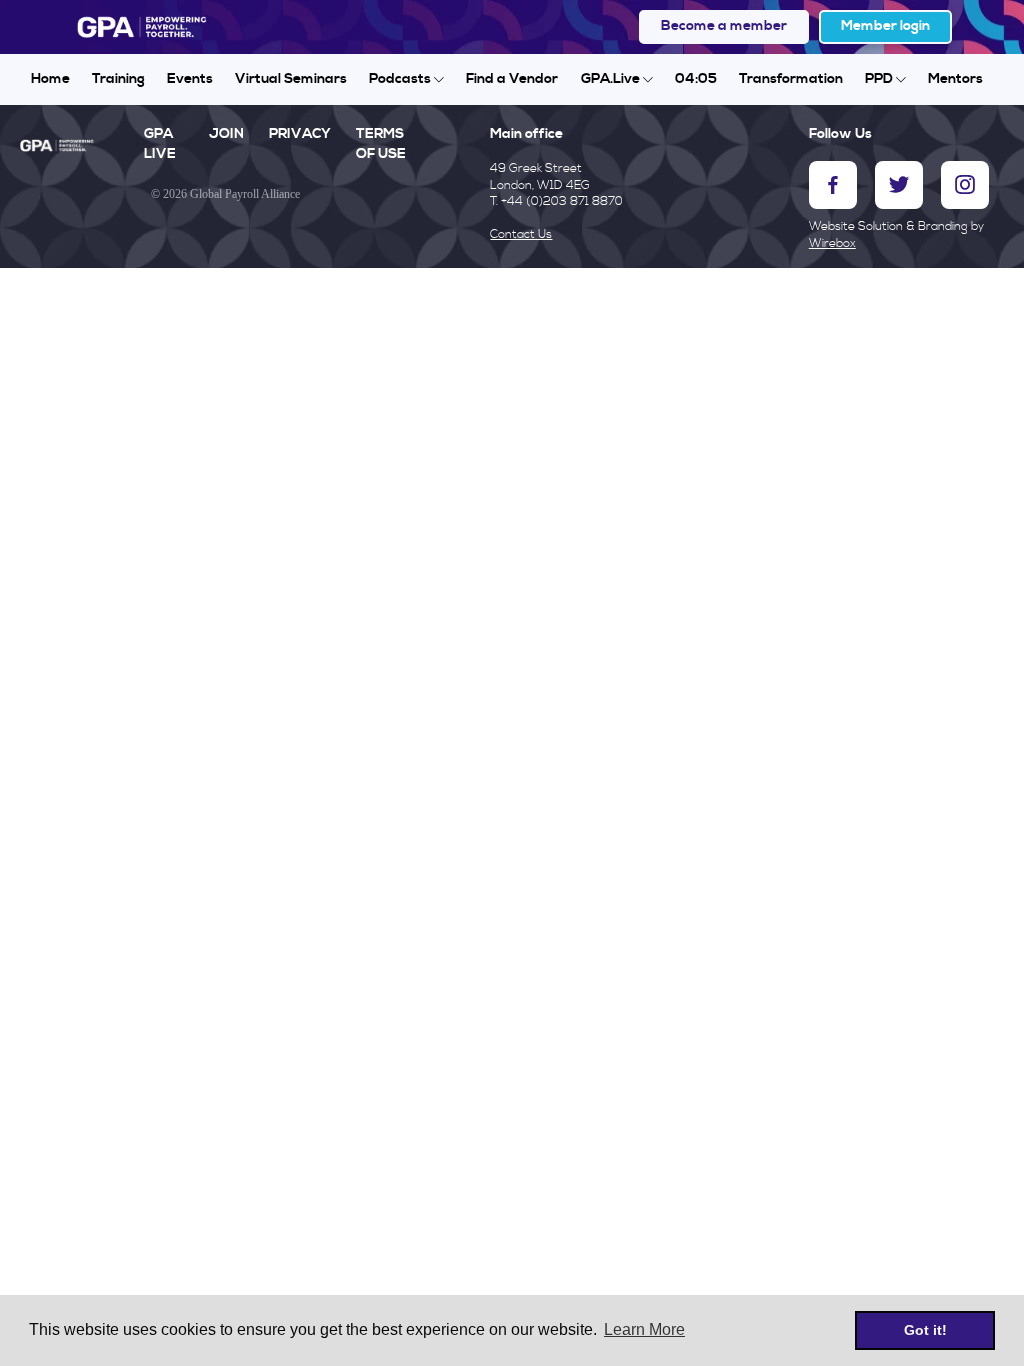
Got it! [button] (925, 1330)
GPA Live (160, 144)
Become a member (724, 26)
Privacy (300, 134)
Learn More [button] (644, 1329)
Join (226, 134)
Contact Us (521, 234)
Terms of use (381, 144)
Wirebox (832, 243)
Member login (885, 26)
